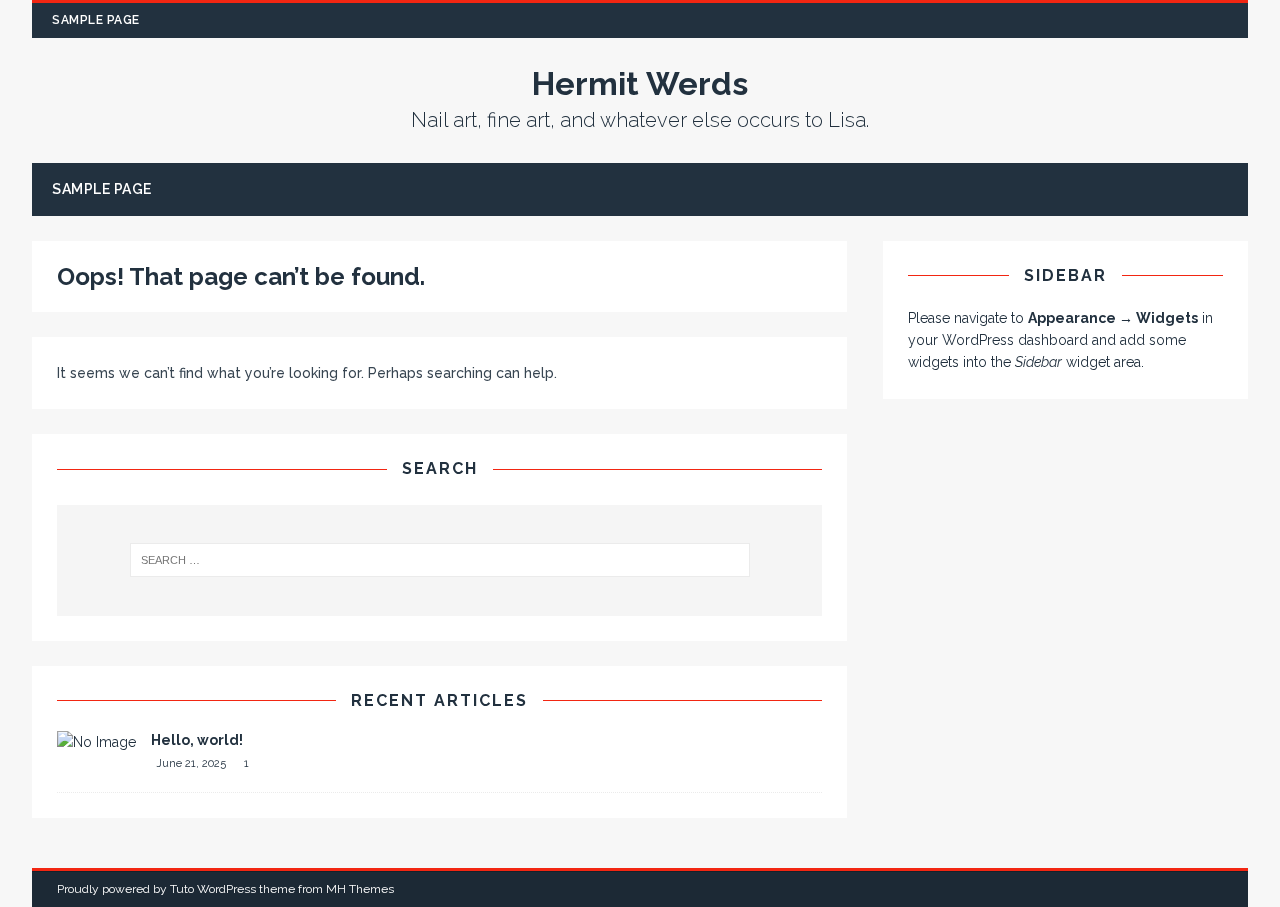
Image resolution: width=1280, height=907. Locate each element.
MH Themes (360, 889)
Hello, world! (197, 740)
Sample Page (96, 20)
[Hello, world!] (96, 742)
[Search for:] (439, 560)
